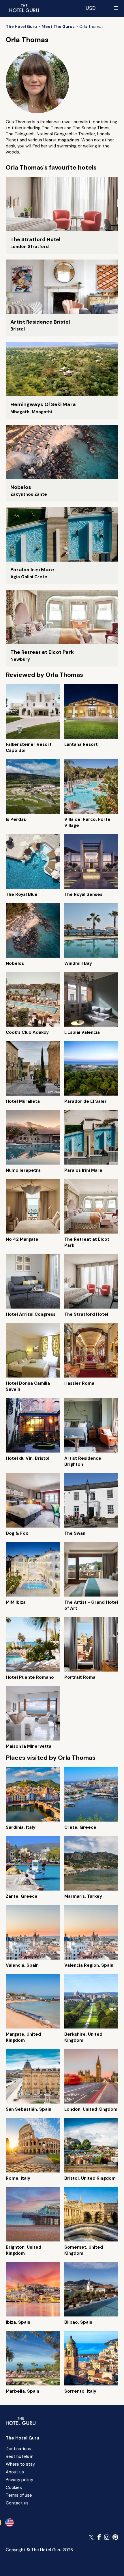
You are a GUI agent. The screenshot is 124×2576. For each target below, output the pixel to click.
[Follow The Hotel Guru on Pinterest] (115, 2537)
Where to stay (20, 2464)
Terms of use (19, 2495)
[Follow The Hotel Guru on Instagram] (107, 2537)
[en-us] (10, 2523)
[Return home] (24, 8)
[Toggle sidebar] (116, 8)
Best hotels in (20, 2456)
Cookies (14, 2487)
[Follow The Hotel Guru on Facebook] (99, 2537)
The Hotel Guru (22, 2438)
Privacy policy (19, 2480)
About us (15, 2472)
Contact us (17, 2503)
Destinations (18, 2449)
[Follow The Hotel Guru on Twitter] (92, 2537)
